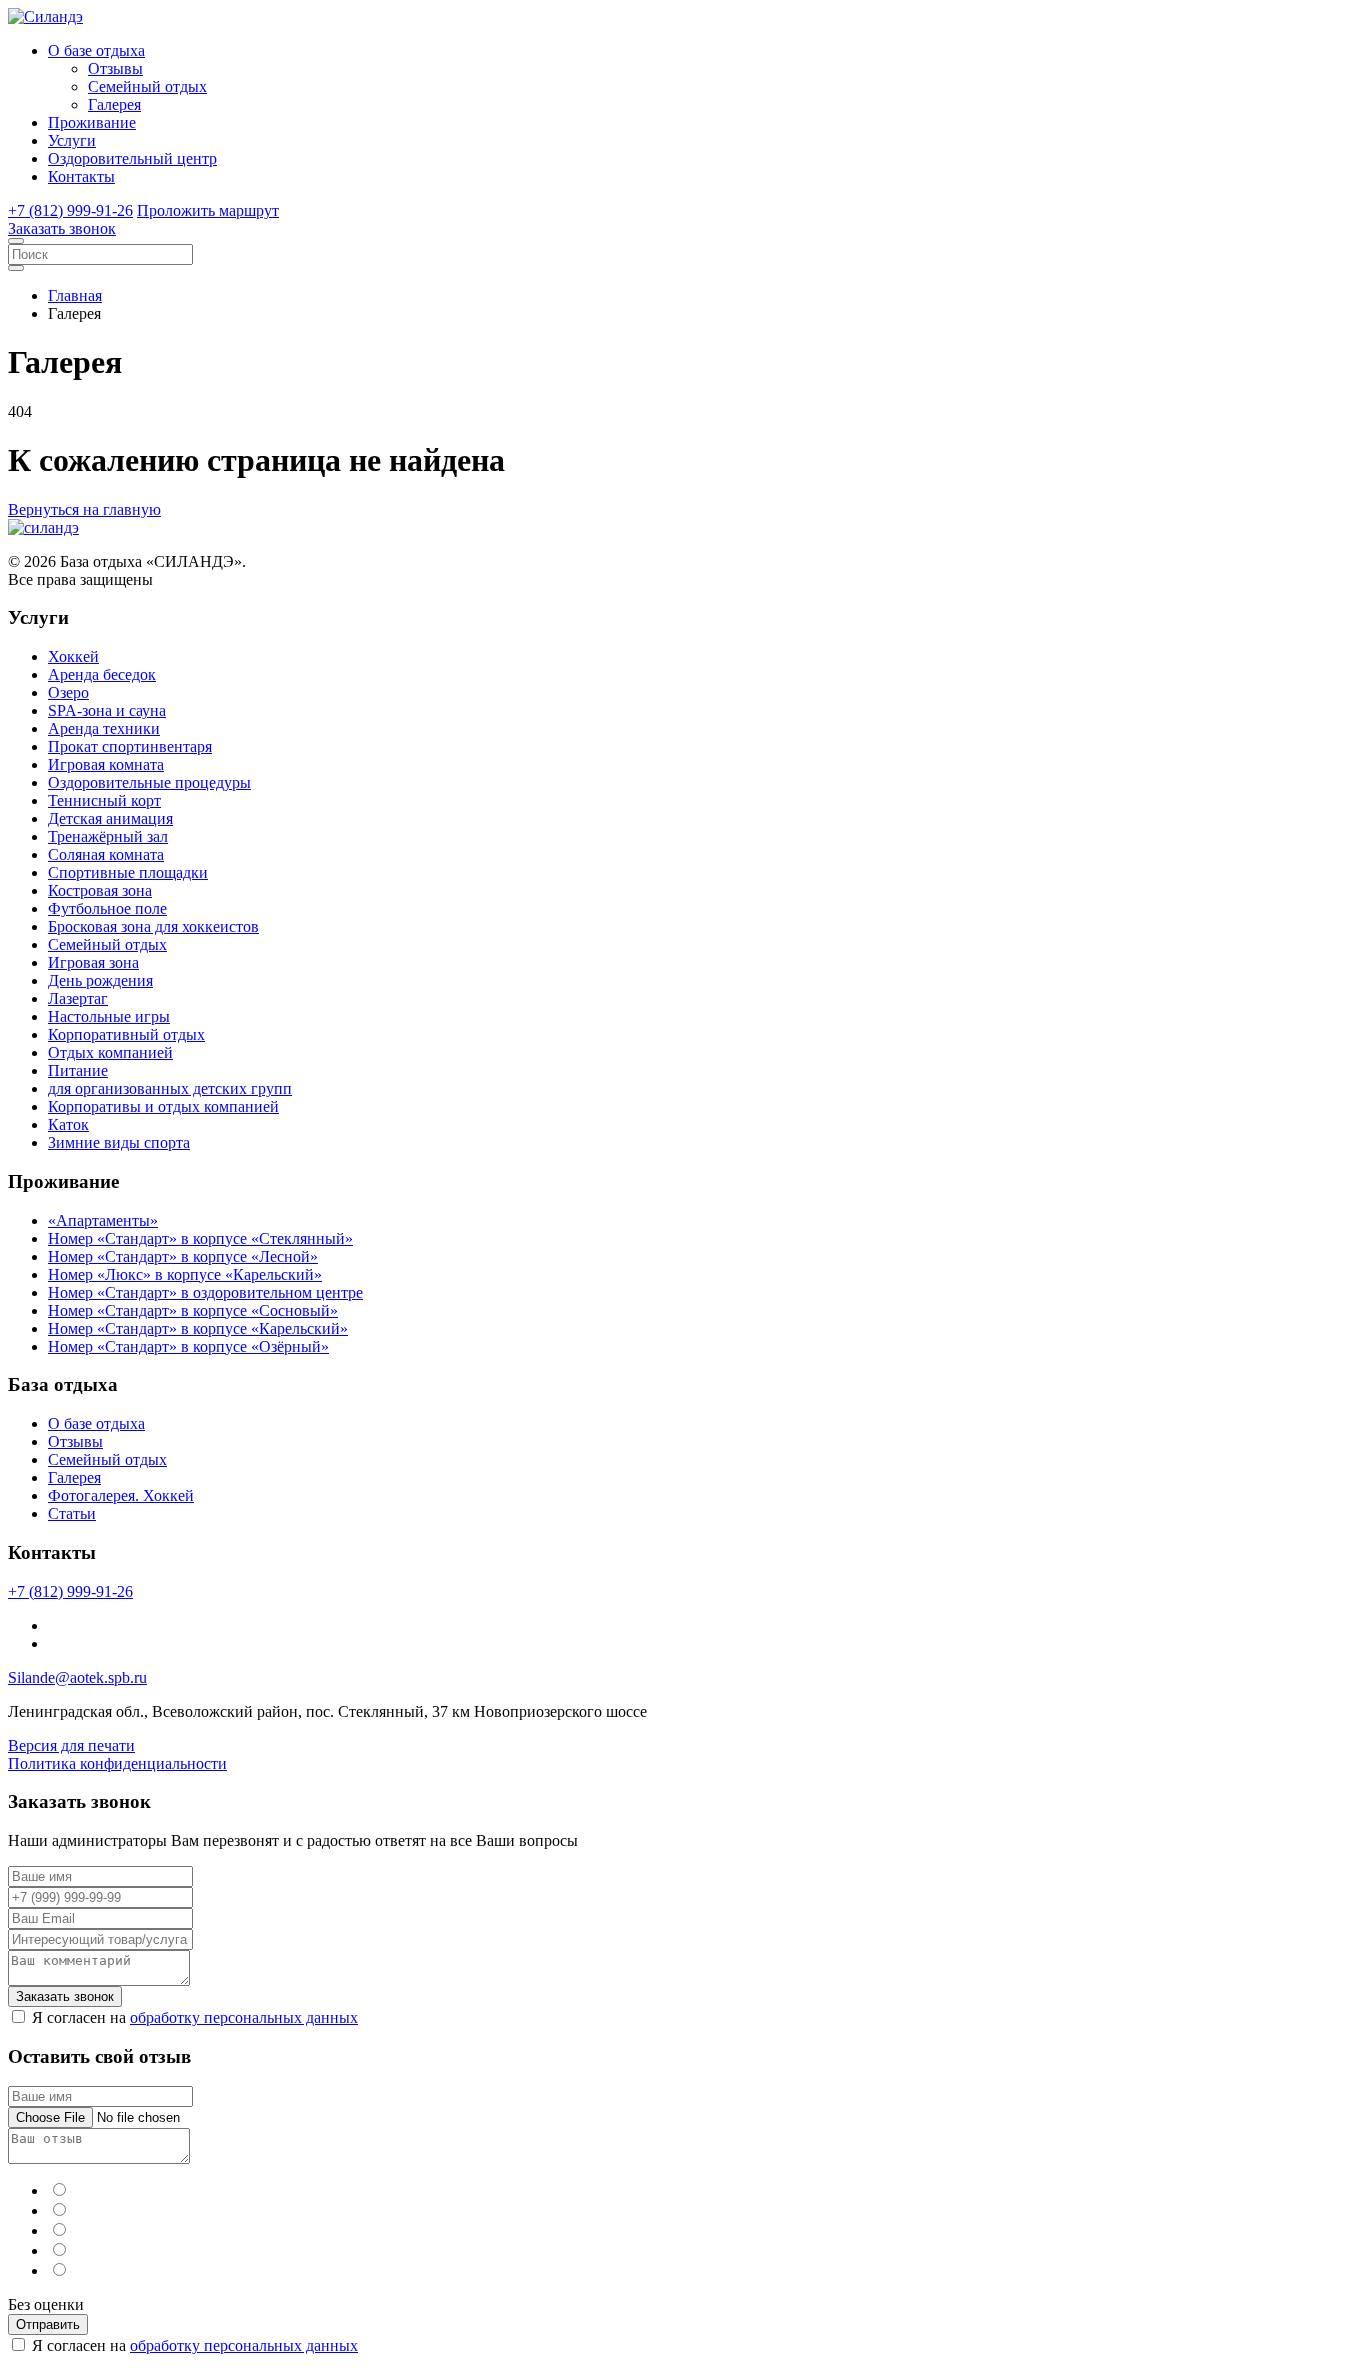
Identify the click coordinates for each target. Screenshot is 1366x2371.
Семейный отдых (147, 86)
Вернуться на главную (84, 509)
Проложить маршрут (208, 210)
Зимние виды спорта (119, 1142)
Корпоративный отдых (126, 1034)
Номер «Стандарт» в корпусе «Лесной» (183, 1256)
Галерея (114, 104)
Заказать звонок (62, 228)
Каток (68, 1124)
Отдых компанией (110, 1052)
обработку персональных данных (244, 2017)
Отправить (48, 2324)
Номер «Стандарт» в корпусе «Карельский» (198, 1328)
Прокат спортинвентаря (130, 746)
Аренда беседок (102, 674)
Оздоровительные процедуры (149, 782)
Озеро (68, 692)
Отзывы (115, 68)
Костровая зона (100, 890)
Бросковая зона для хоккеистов (153, 926)
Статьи (72, 1513)
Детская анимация (110, 818)
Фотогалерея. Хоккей (121, 1495)
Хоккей (73, 656)
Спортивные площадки (128, 872)
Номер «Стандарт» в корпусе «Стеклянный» (200, 1238)
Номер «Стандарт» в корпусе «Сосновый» (193, 1310)
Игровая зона (93, 962)
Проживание (92, 122)
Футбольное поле (107, 908)
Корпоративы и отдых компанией (163, 1106)
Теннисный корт (104, 800)
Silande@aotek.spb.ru (77, 1677)
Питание (78, 1070)
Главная (75, 295)
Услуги (72, 140)
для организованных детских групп (170, 1088)
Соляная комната (106, 854)
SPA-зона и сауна (107, 710)
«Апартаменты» (103, 1220)
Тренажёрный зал (108, 836)
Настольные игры (109, 1016)
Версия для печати (71, 1745)
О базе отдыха (96, 50)
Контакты (81, 176)
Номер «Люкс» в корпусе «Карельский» (185, 1274)
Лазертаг (78, 998)
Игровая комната (106, 764)
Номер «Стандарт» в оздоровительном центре (205, 1292)
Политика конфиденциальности (117, 1763)
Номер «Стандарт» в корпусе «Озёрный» (188, 1346)
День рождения (100, 980)
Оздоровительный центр (132, 158)
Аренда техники (104, 728)
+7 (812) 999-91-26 (70, 210)
